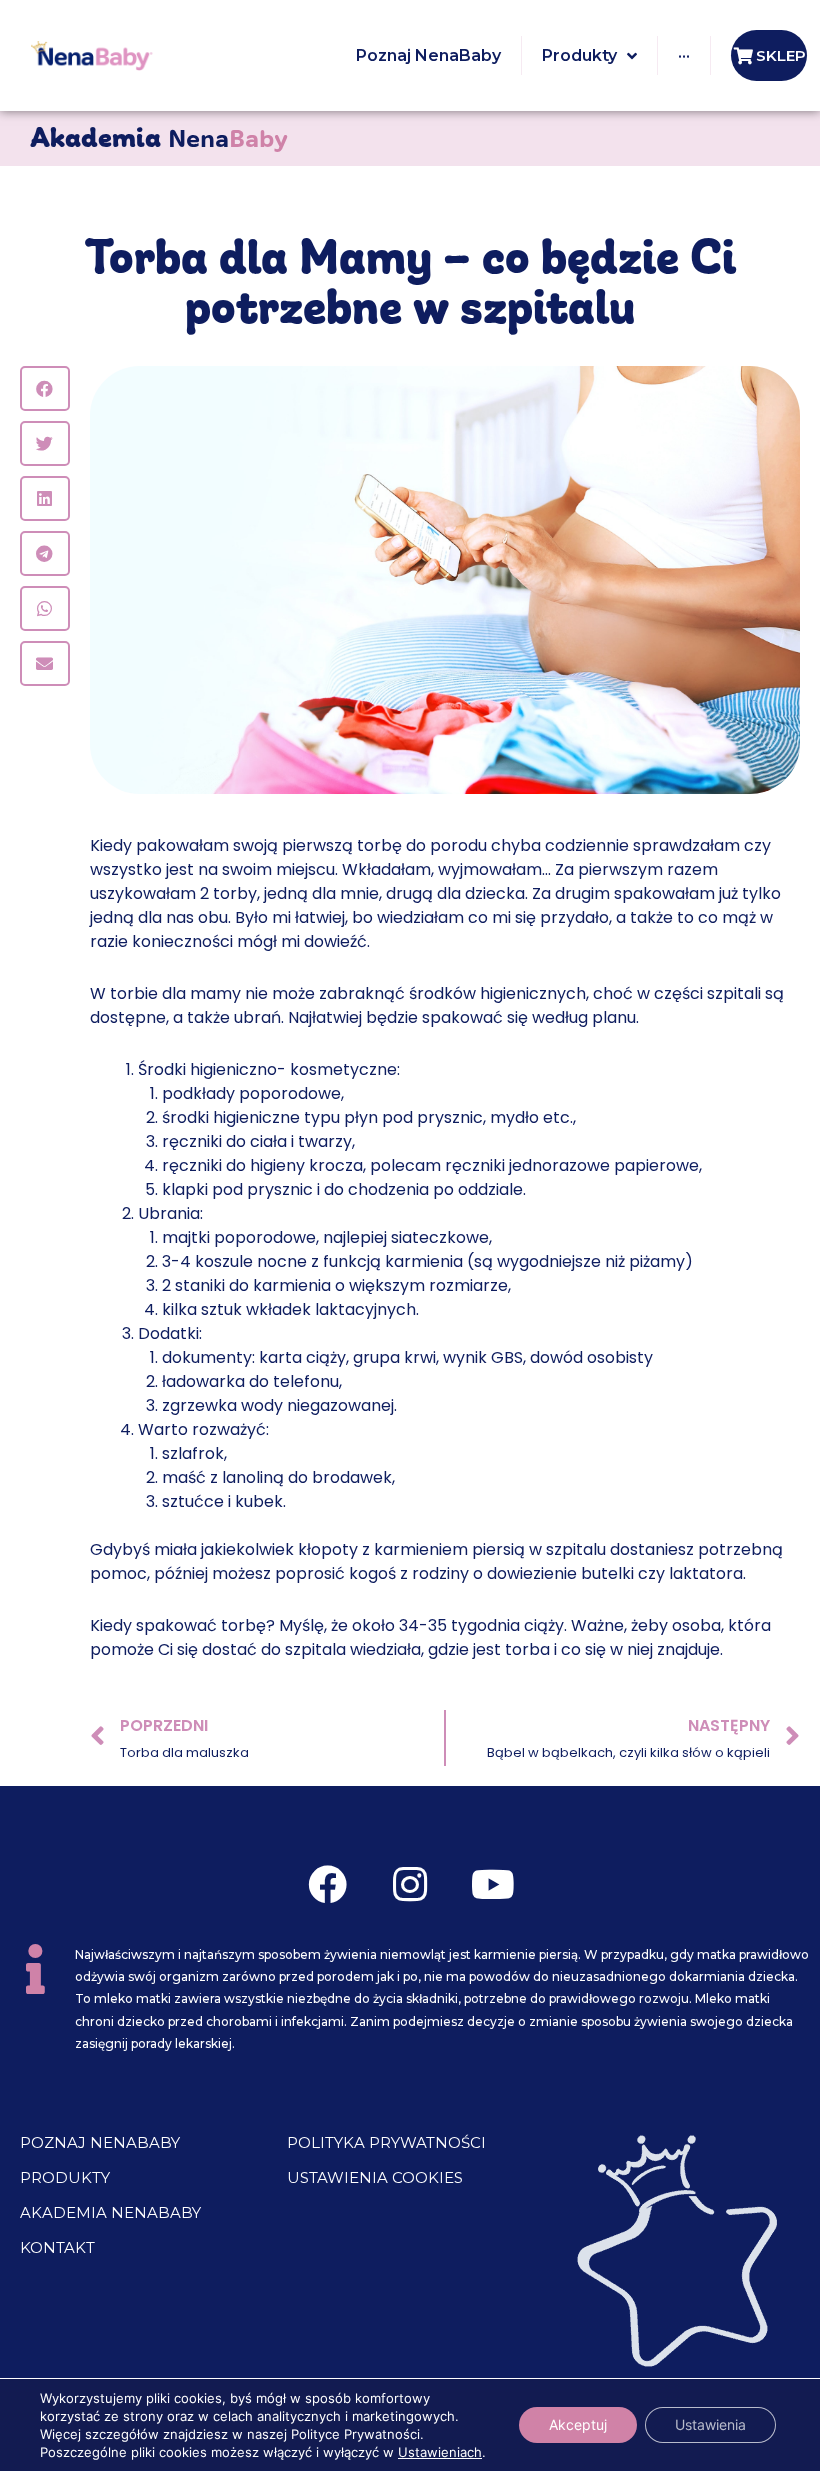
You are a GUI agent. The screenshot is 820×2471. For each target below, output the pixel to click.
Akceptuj (578, 2424)
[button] (45, 388)
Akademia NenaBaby (110, 2212)
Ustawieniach (440, 2452)
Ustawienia (710, 2424)
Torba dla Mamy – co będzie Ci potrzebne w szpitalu (410, 285)
